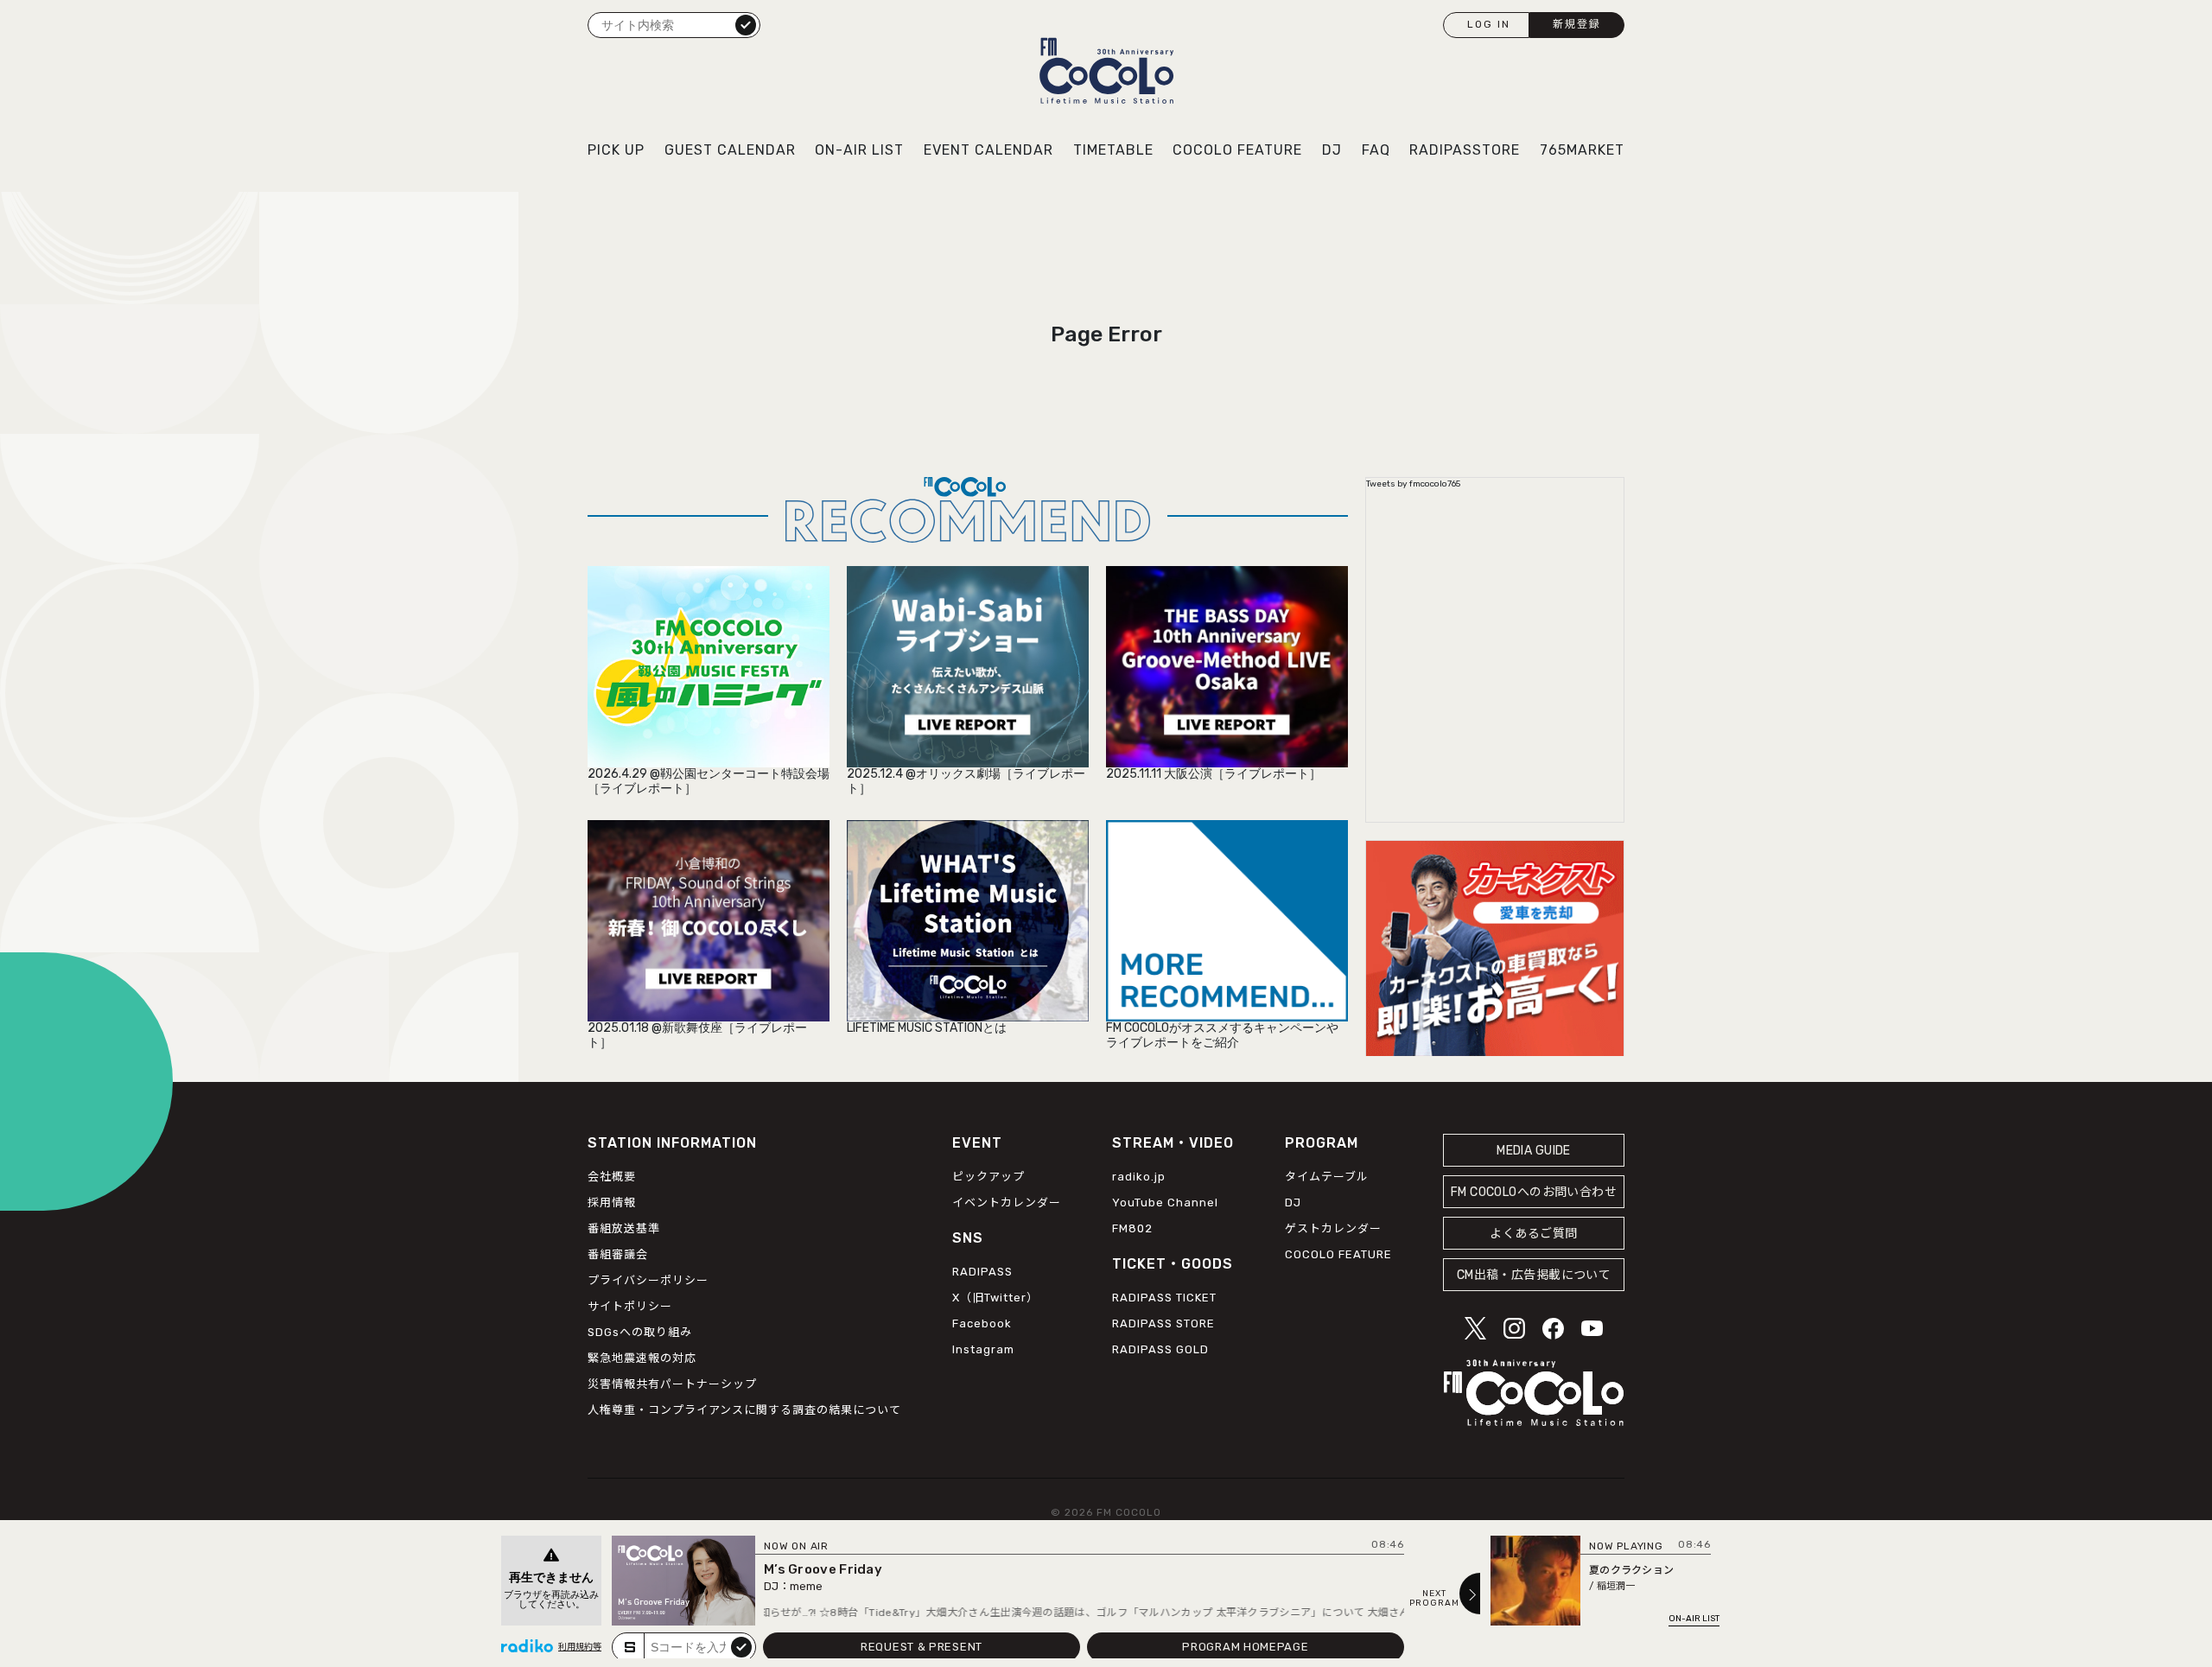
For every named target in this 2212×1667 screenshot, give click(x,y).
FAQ (1376, 150)
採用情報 (612, 1203)
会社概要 (612, 1177)
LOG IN (1489, 24)
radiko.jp (1139, 1177)
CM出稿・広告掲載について (1534, 1275)
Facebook (982, 1323)
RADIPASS (982, 1272)
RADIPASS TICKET (1164, 1298)
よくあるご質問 (1533, 1234)
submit (741, 1646)
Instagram (983, 1349)
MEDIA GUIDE (1534, 1151)
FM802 (1132, 1228)
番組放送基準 (624, 1228)
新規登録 (1577, 24)
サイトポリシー (630, 1306)
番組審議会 (618, 1254)
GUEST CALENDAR (730, 150)
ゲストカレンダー (1333, 1228)
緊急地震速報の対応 (642, 1358)
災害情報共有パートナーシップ (672, 1384)
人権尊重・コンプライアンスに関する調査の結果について (744, 1410)
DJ (1332, 150)
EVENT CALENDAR (988, 150)
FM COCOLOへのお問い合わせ (1534, 1192)
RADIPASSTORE (1465, 150)
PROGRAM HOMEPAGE (1245, 1647)
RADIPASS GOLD (1160, 1349)
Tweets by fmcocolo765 (1413, 484)
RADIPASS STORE (1163, 1323)
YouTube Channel (1165, 1203)
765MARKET (1582, 150)
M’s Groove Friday (823, 1569)
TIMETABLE (1113, 150)
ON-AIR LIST (859, 150)
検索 (746, 24)
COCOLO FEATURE (1237, 150)
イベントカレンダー (1007, 1203)
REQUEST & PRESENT (922, 1647)
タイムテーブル (1327, 1177)
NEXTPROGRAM (1434, 1599)
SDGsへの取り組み (640, 1332)
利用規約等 (580, 1647)
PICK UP (616, 150)
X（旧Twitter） (995, 1298)
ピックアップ (988, 1177)
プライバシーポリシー (648, 1280)
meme (806, 1586)
